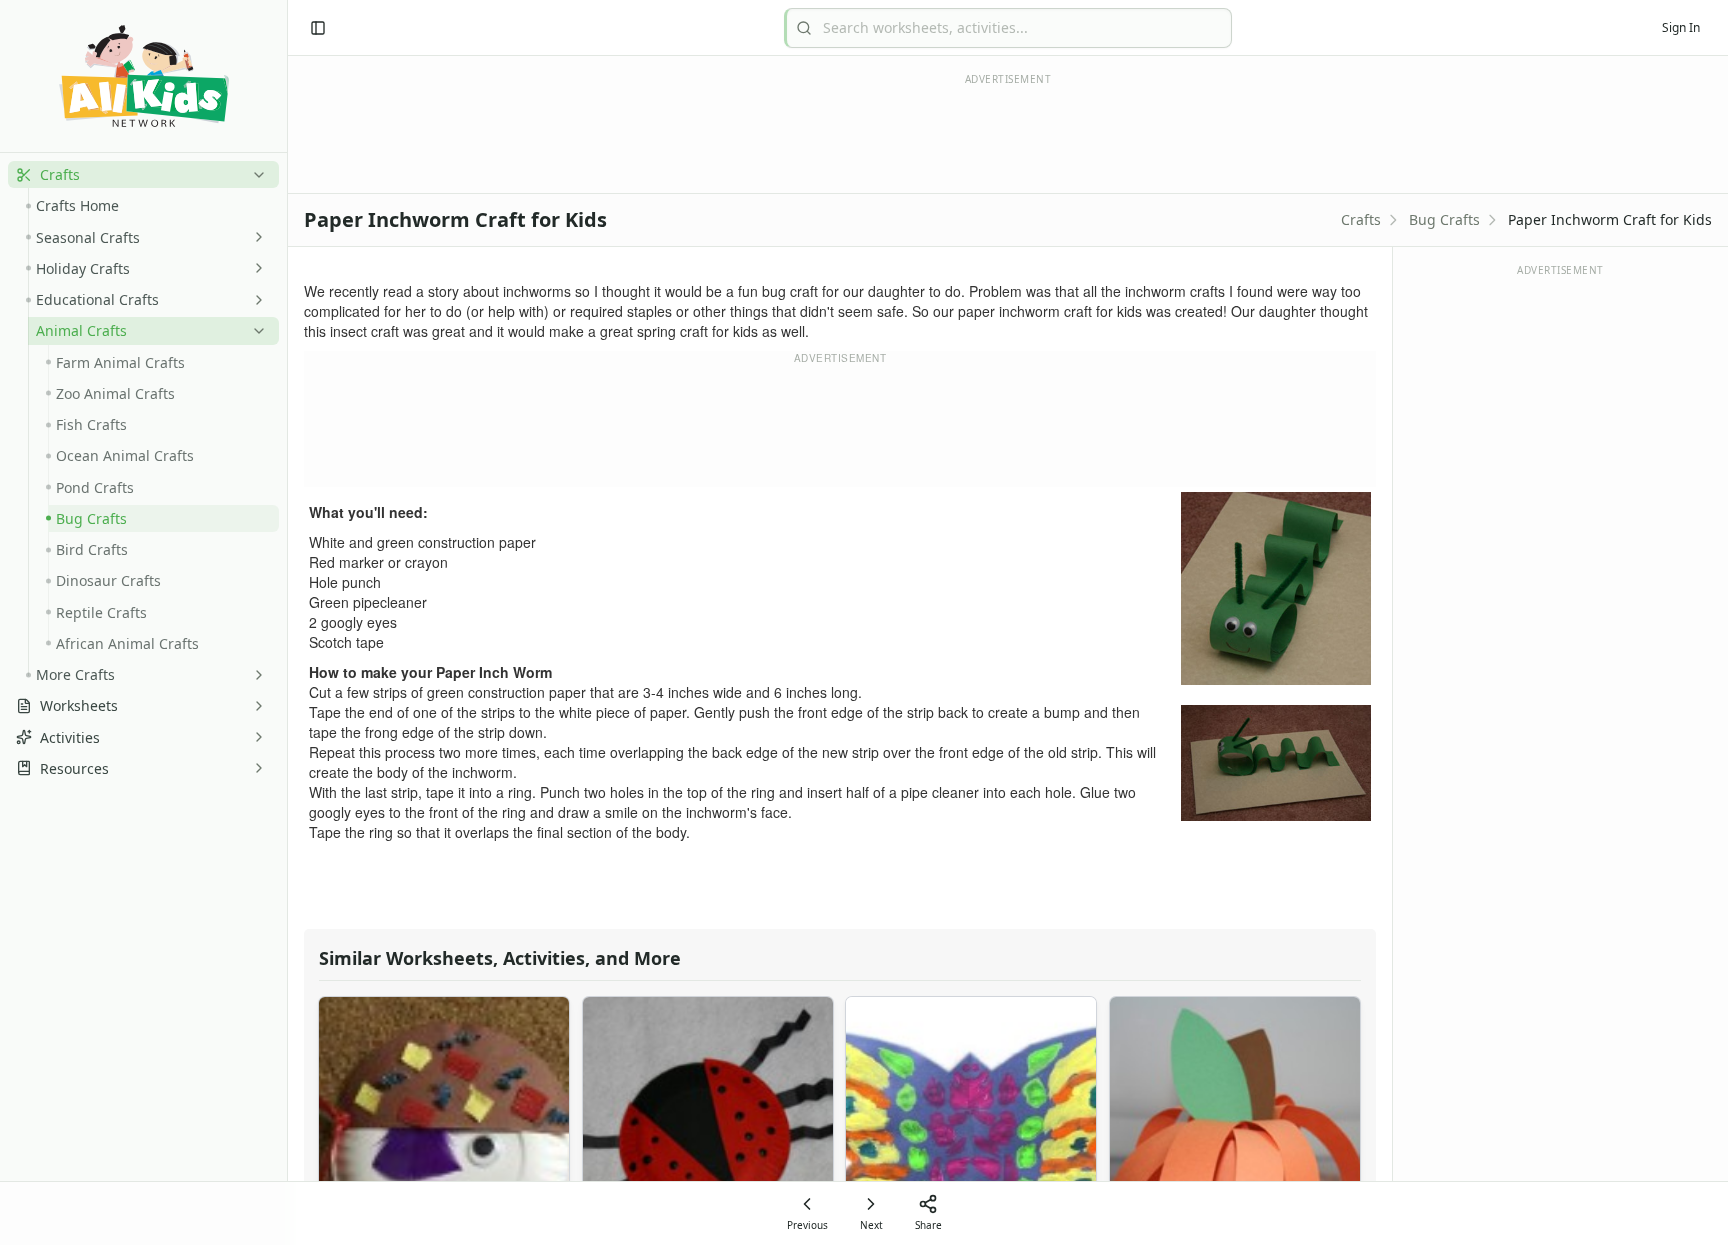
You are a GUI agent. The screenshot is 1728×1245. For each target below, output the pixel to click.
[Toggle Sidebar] (287, 622)
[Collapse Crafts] (255, 175)
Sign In (1681, 27)
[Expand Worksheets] (255, 706)
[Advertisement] (840, 426)
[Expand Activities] (255, 737)
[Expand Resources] (255, 768)
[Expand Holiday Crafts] (255, 268)
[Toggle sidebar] (318, 28)
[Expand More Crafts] (255, 675)
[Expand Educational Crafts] (255, 300)
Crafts (1361, 219)
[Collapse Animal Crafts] (255, 331)
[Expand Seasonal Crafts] (255, 237)
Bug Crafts (1444, 219)
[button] (143, 174)
